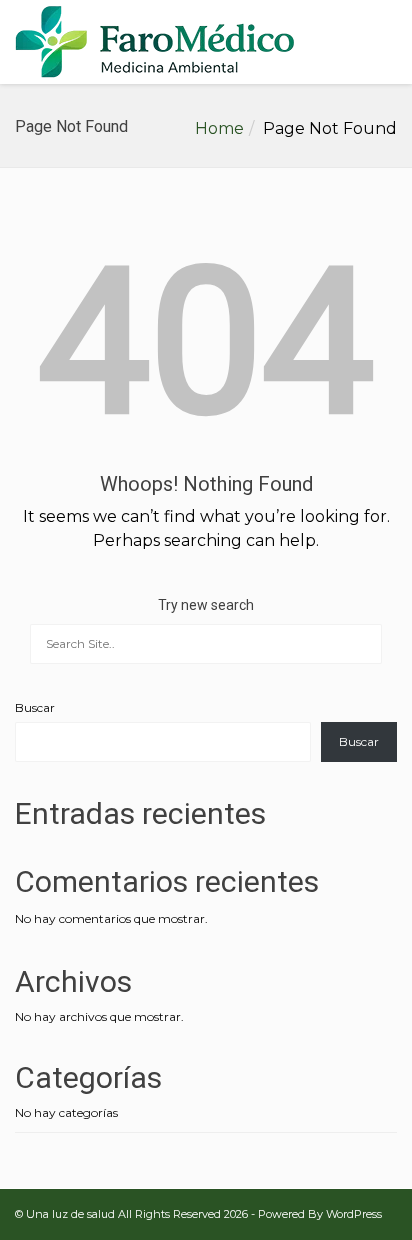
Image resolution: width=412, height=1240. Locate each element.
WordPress (354, 1214)
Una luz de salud (70, 1214)
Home (219, 128)
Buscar (35, 707)
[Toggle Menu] (383, 43)
